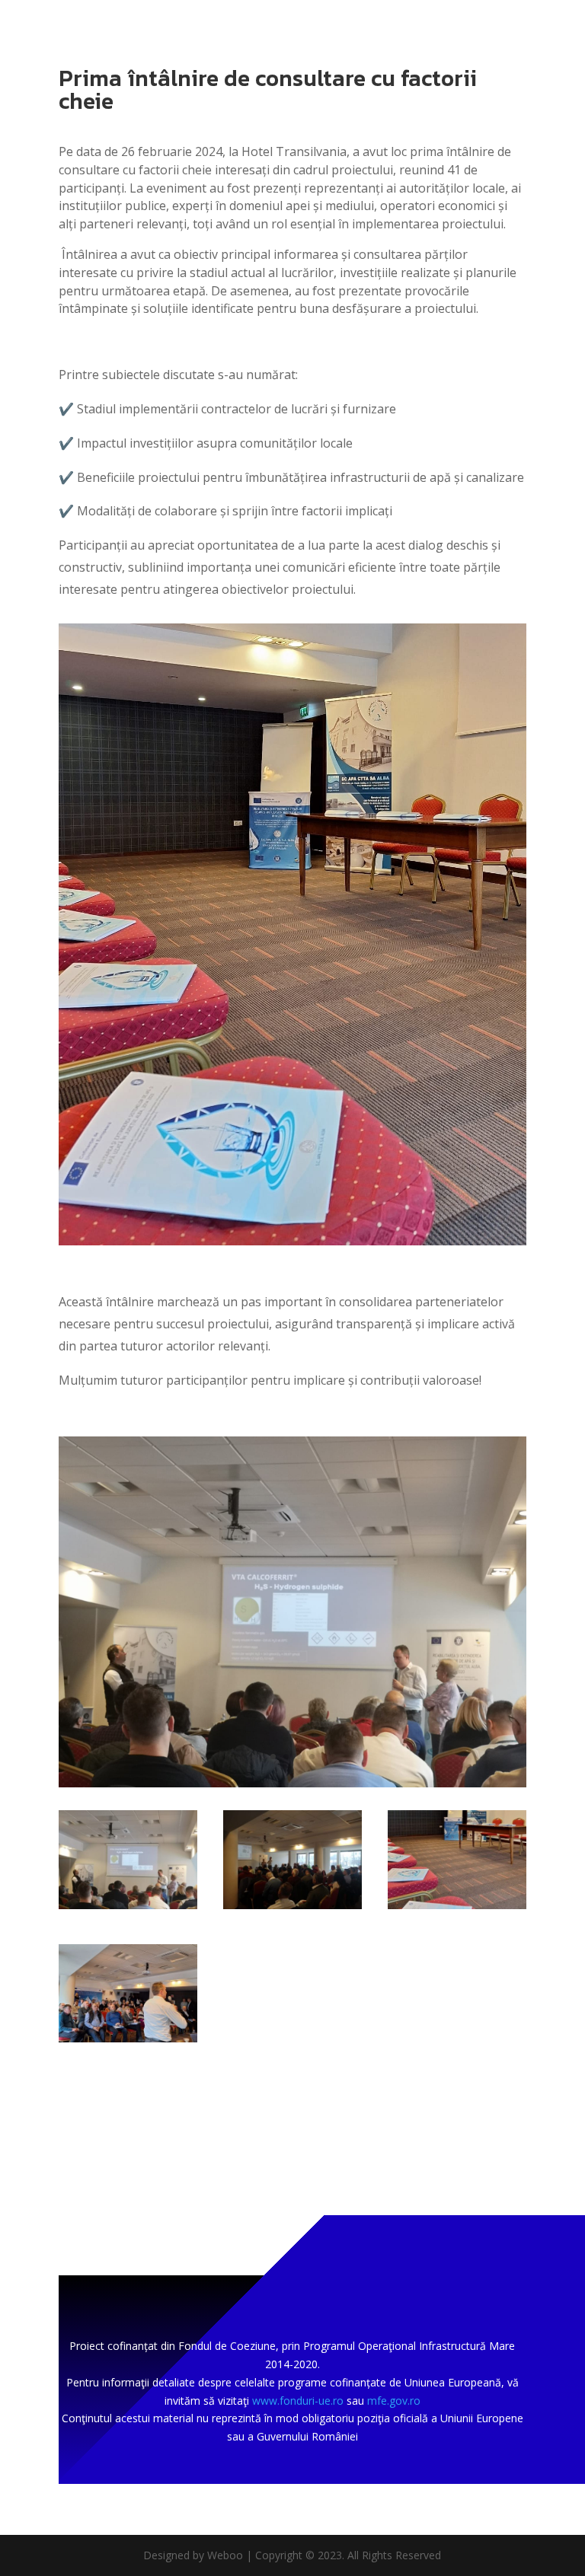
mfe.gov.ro (394, 2401)
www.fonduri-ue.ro (298, 2401)
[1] (128, 2042)
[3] (292, 1909)
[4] (292, 1787)
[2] (457, 1909)
